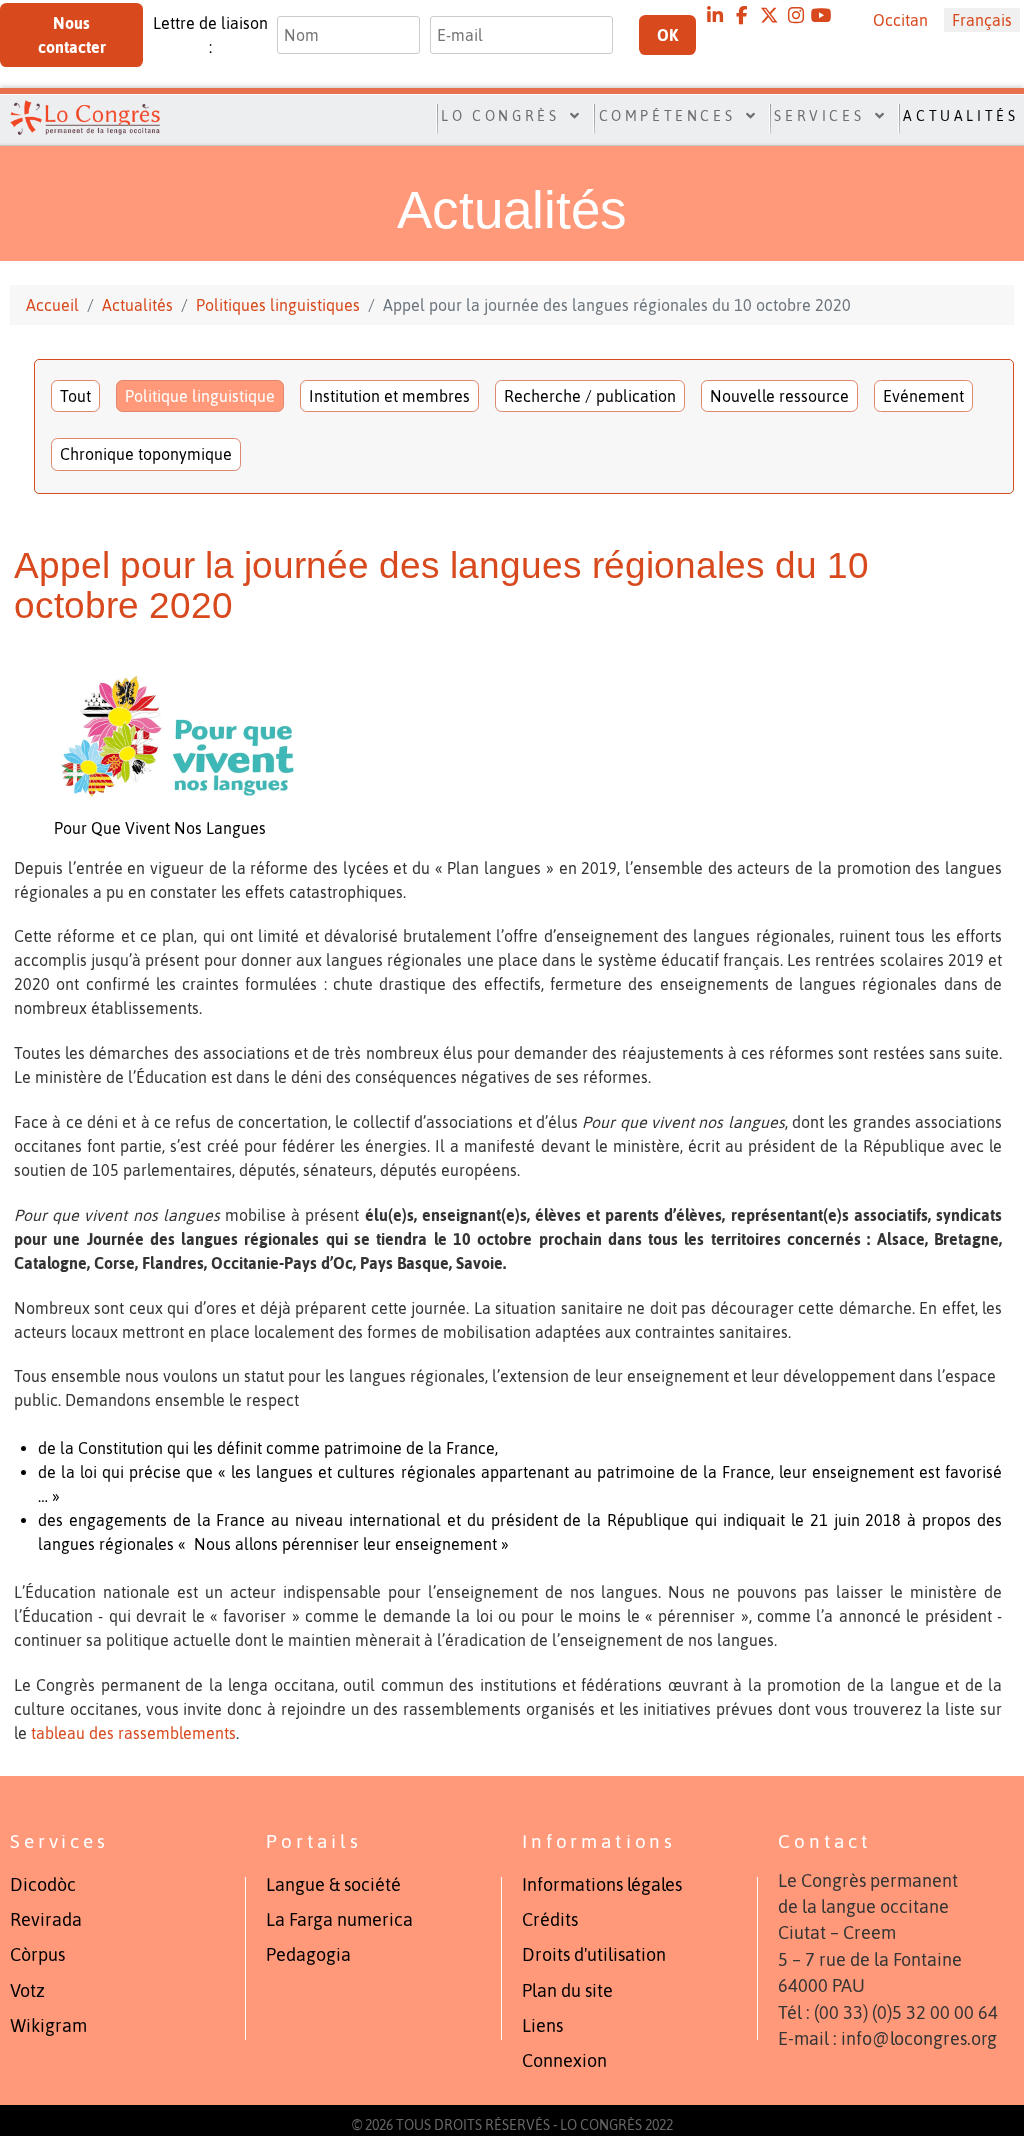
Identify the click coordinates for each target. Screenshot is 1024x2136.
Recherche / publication (590, 396)
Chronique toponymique (146, 454)
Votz (27, 1991)
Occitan (900, 20)
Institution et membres (389, 396)
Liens (542, 2026)
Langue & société (333, 1885)
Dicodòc (43, 1885)
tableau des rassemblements (133, 1733)
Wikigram (48, 2026)
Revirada (46, 1920)
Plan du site (567, 1991)
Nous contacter (72, 35)
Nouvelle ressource (779, 396)
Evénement (923, 396)
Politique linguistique (200, 396)
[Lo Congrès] (77, 116)
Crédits (550, 1920)
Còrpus (37, 1955)
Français (982, 20)
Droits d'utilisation (594, 1955)
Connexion (564, 2061)
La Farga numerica (339, 1920)
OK (667, 35)
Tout (75, 396)
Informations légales (602, 1885)
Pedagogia (308, 1955)
